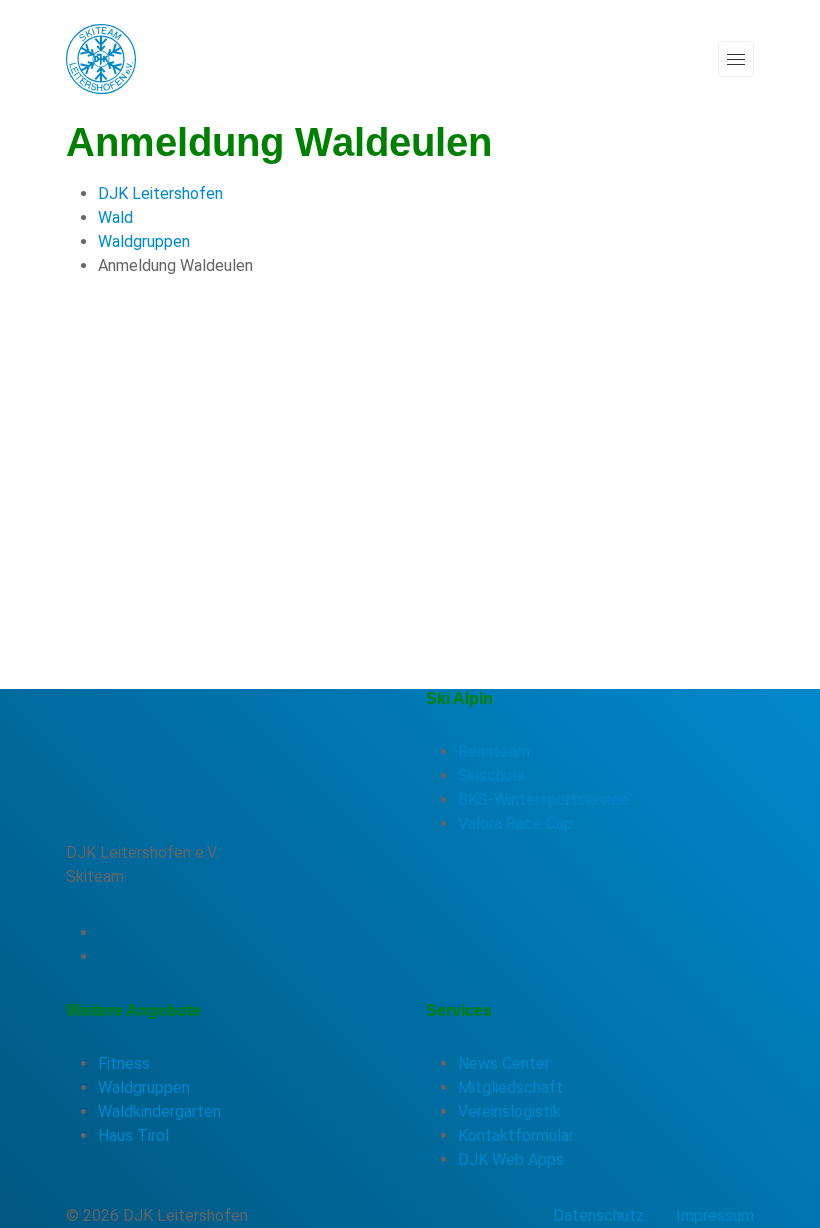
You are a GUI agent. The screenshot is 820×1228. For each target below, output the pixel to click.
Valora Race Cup (515, 823)
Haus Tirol (133, 1135)
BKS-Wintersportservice (543, 799)
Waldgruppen (144, 241)
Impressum (715, 1215)
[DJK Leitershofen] (101, 57)
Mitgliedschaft (510, 1087)
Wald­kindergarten (159, 1111)
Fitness (124, 1063)
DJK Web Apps (511, 1159)
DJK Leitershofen (160, 193)
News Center (504, 1063)
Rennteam (494, 751)
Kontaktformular (516, 1135)
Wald (115, 217)
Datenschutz (598, 1215)
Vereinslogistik (509, 1111)
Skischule (491, 775)
